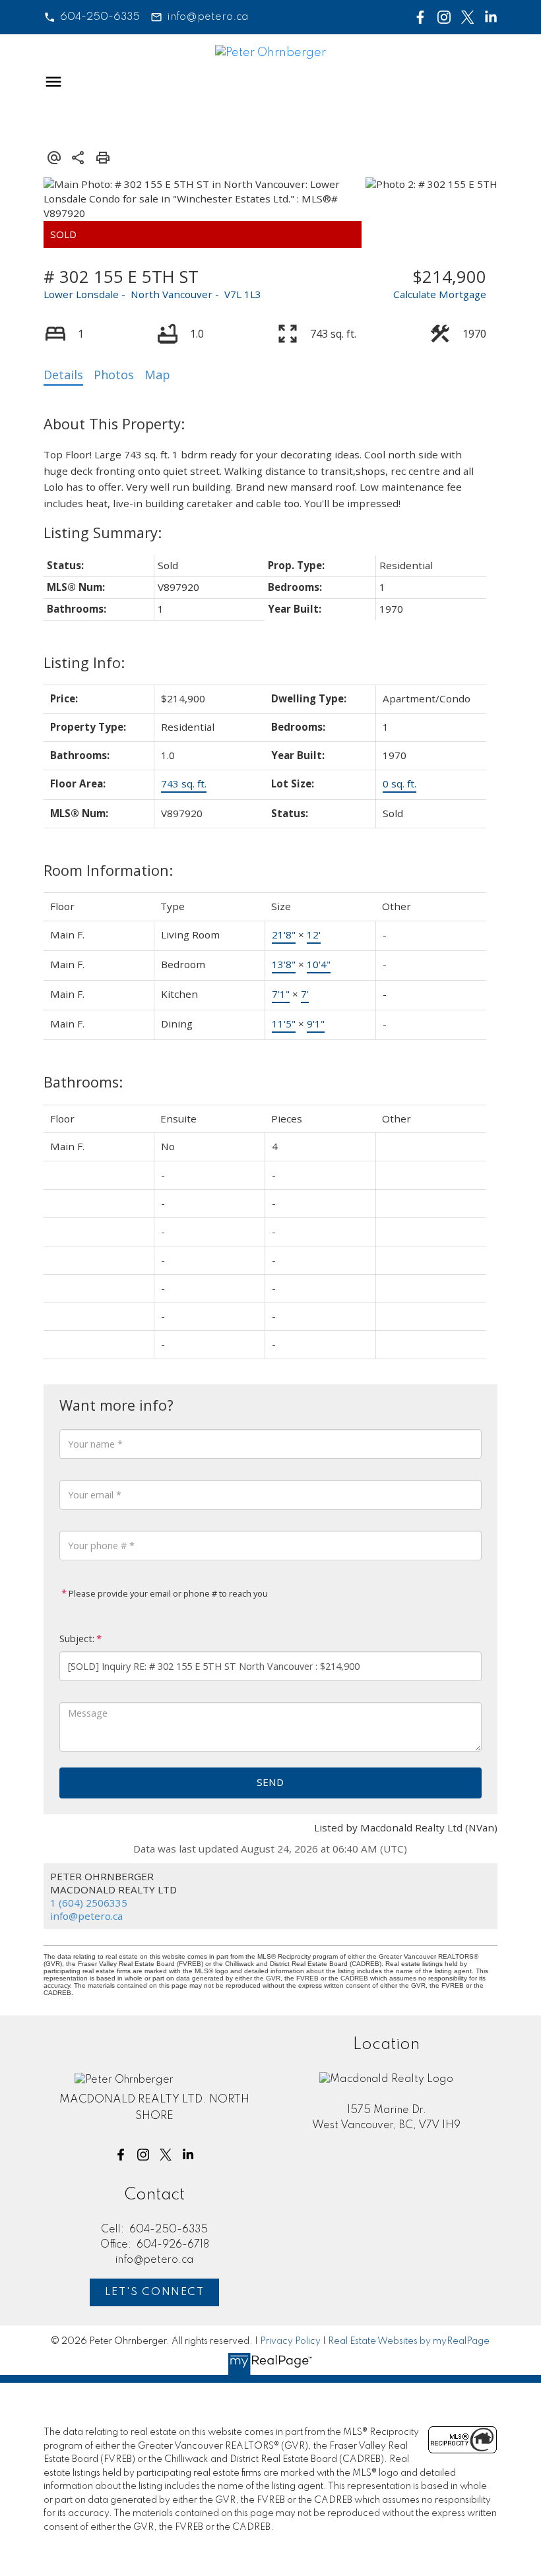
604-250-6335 (100, 17)
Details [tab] (63, 375)
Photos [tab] (114, 375)
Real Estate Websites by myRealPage (409, 2341)
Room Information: (108, 870)
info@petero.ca (208, 17)
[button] (92, 17)
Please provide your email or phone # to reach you (167, 1593)
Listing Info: (84, 662)
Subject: (77, 1639)
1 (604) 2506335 (89, 1903)
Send (270, 1782)
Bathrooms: (83, 1082)
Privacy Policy (290, 2341)
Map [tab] (157, 375)
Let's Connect (155, 2292)
